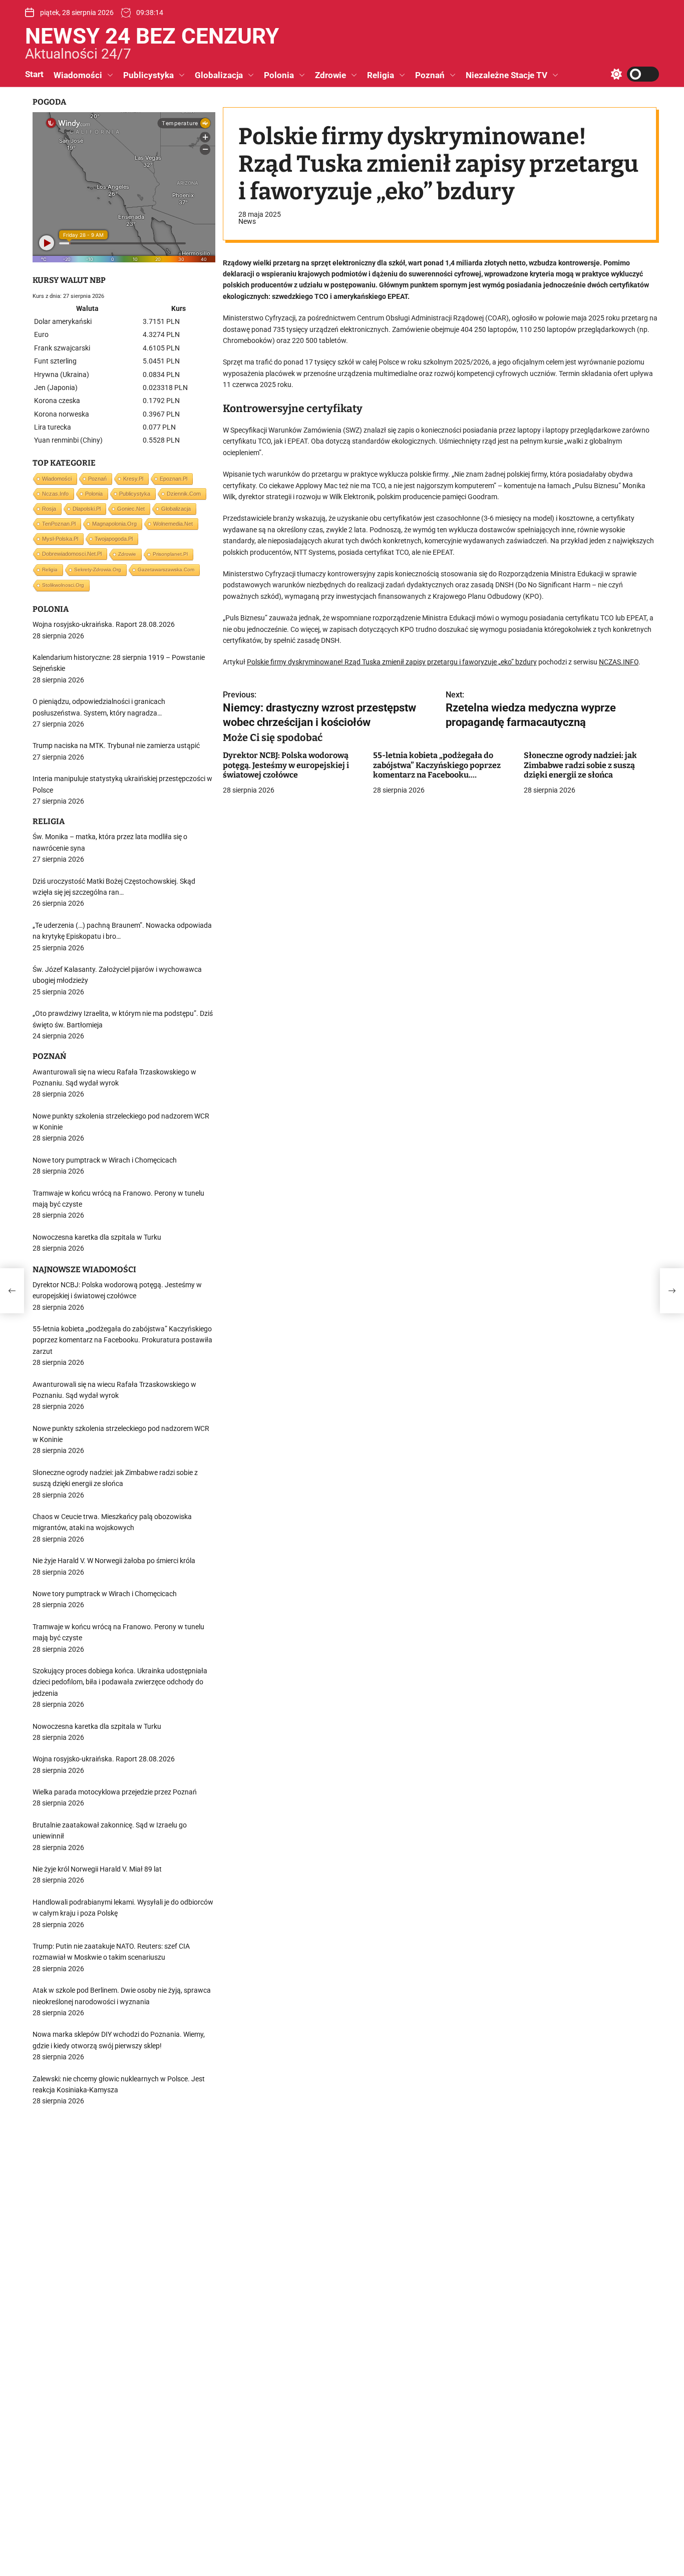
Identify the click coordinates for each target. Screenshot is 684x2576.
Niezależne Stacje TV (506, 75)
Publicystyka (148, 75)
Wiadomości (78, 75)
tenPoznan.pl (59, 524)
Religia (381, 75)
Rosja (49, 509)
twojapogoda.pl (114, 539)
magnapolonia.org (114, 524)
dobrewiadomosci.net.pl (72, 554)
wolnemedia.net (173, 524)
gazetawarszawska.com (166, 570)
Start (34, 74)
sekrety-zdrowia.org (98, 570)
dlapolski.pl (87, 509)
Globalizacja (219, 75)
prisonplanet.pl (170, 554)
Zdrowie (330, 75)
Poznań (430, 75)
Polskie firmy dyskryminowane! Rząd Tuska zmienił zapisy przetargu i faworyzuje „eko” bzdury (392, 662)
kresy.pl (133, 479)
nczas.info (55, 494)
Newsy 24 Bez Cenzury (152, 36)
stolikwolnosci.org (63, 585)
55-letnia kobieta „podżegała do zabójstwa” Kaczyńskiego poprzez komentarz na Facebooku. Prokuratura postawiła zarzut (437, 770)
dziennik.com (184, 494)
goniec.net (131, 509)
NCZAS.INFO (619, 662)
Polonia (279, 75)
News (247, 221)
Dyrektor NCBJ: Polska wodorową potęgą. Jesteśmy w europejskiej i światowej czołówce (286, 765)
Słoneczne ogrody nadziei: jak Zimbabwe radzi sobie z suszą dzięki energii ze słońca (580, 765)
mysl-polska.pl (60, 539)
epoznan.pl (174, 479)
